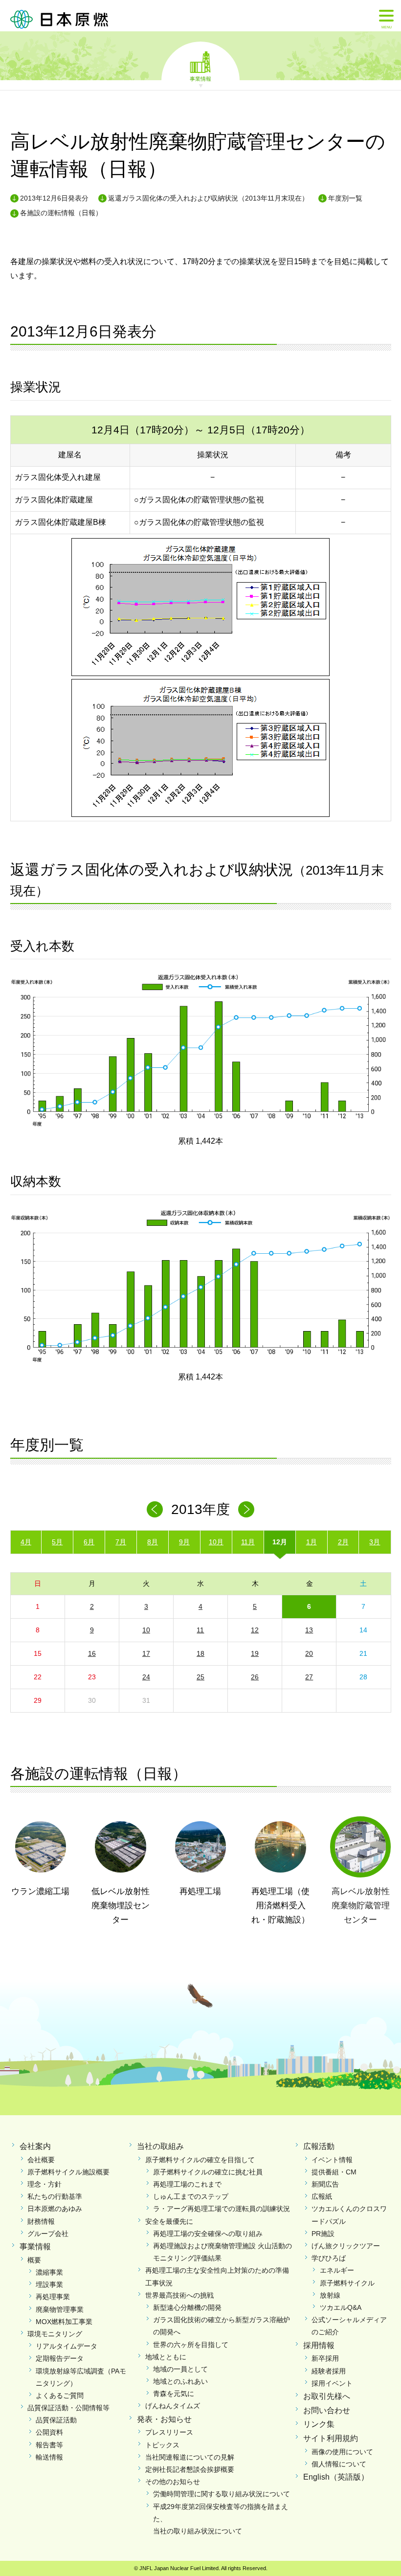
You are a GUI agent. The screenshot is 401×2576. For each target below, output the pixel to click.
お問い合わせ (327, 2410)
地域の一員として (180, 2369)
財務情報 (41, 2221)
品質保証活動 (56, 2420)
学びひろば (329, 2258)
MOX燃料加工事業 (64, 2322)
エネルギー (337, 2270)
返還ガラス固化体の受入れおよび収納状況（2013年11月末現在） (208, 198)
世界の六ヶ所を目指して (191, 2345)
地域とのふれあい (180, 2381)
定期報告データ (60, 2358)
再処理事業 (53, 2297)
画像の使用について (342, 2452)
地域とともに (166, 2357)
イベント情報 (332, 2160)
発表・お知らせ (164, 2419)
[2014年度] (246, 1509)
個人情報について (339, 2464)
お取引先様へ (327, 2396)
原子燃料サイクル (347, 2283)
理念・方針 (45, 2184)
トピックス (162, 2445)
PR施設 (323, 2234)
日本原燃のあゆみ (55, 2209)
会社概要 (41, 2160)
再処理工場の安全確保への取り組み (208, 2234)
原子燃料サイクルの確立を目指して (200, 2160)
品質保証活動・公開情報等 (68, 2408)
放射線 (330, 2295)
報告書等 (49, 2445)
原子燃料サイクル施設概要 (68, 2172)
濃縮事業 (49, 2272)
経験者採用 (329, 2371)
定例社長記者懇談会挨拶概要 (190, 2469)
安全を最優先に (169, 2221)
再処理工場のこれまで (187, 2184)
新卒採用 (325, 2358)
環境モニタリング (55, 2334)
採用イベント (332, 2383)
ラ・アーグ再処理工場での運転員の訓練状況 (222, 2209)
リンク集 (319, 2424)
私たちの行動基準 (55, 2196)
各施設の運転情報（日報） (61, 213)
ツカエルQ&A (341, 2307)
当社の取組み (160, 2146)
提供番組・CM (334, 2172)
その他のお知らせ (173, 2482)
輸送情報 (49, 2457)
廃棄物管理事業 (60, 2309)
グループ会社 (48, 2234)
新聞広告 (325, 2184)
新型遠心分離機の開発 (187, 2307)
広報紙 (322, 2196)
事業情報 (200, 78)
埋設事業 (49, 2284)
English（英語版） (336, 2477)
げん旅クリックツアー (346, 2246)
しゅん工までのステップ (191, 2196)
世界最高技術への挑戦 (179, 2295)
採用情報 (319, 2345)
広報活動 (319, 2146)
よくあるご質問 (60, 2395)
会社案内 (35, 2146)
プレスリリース (169, 2432)
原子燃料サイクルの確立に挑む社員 (208, 2172)
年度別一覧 (345, 198)
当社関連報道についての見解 (190, 2457)
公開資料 (49, 2432)
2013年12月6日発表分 (54, 198)
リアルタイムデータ (67, 2346)
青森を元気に (174, 2394)
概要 (34, 2260)
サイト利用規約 (331, 2438)
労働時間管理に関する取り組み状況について (222, 2494)
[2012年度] (155, 1509)
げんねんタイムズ (173, 2406)
